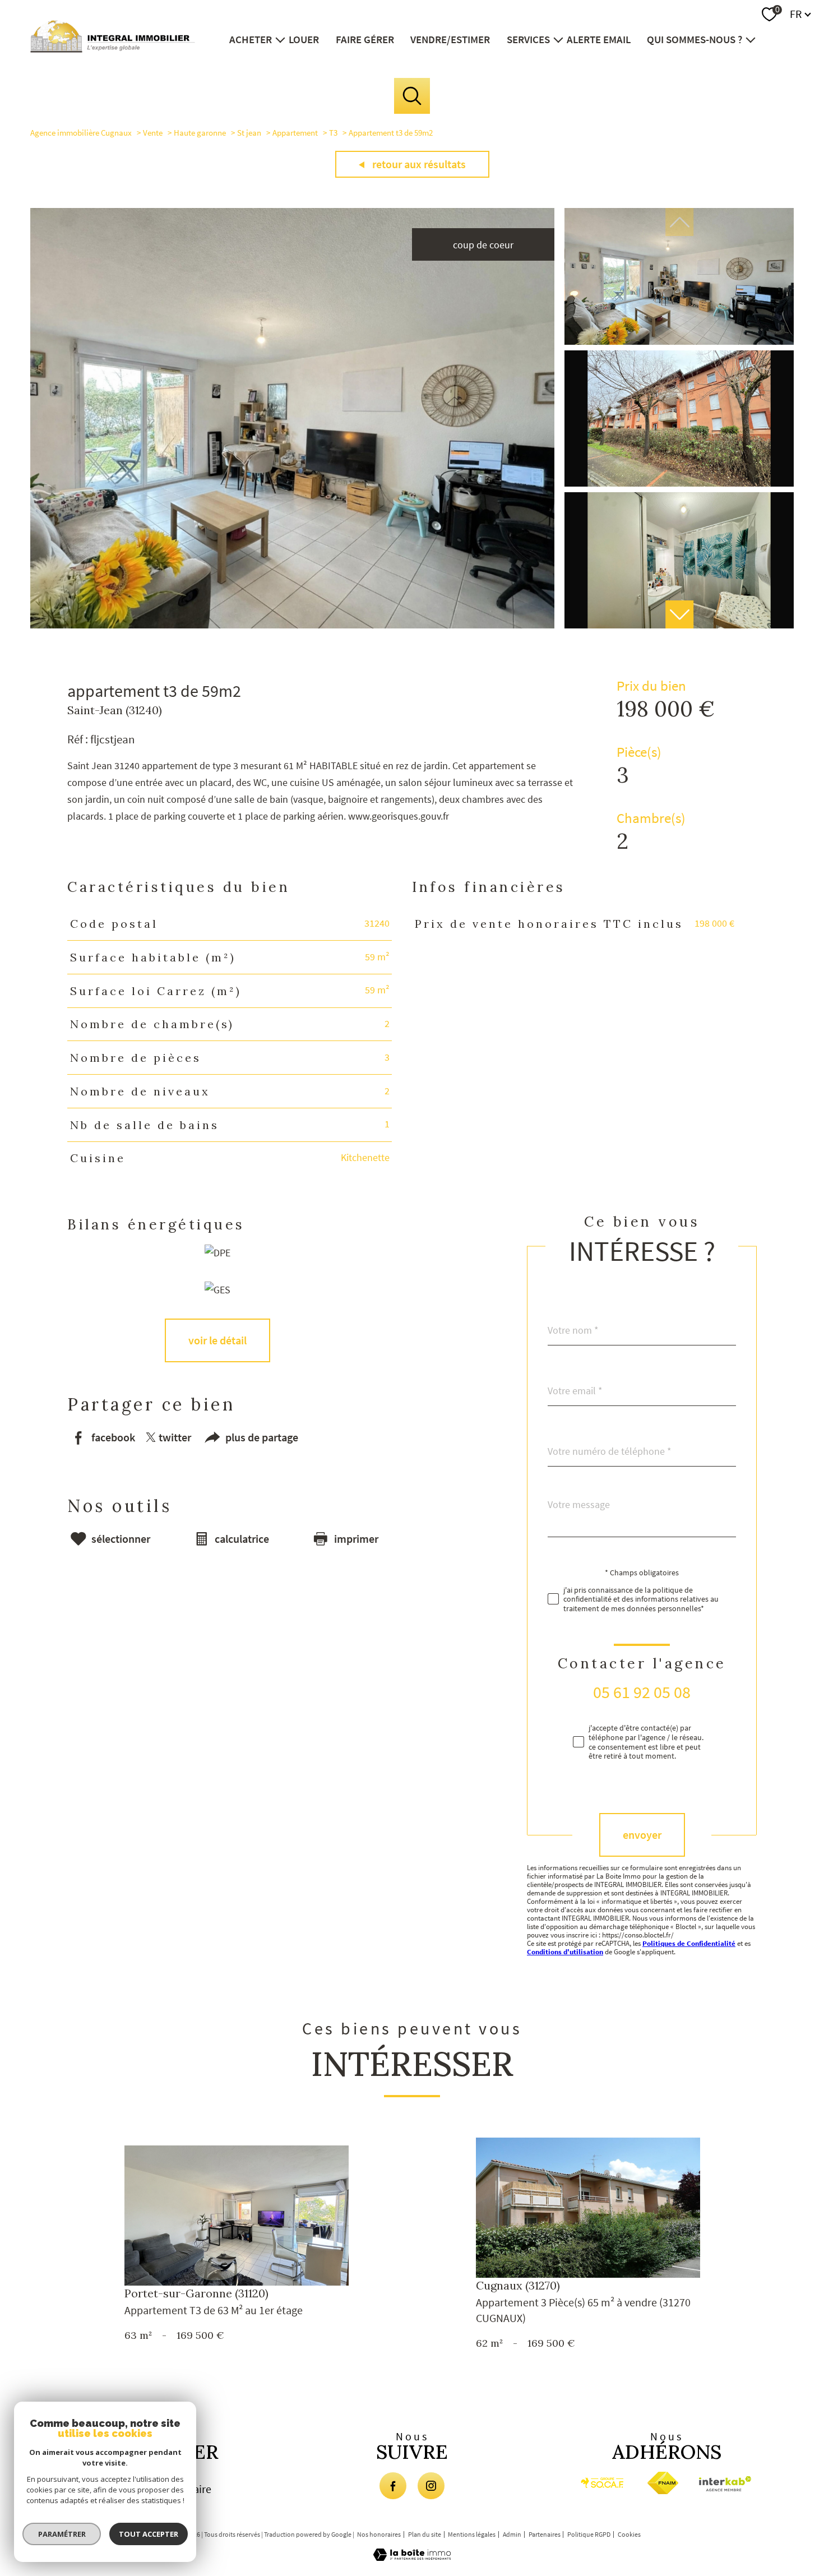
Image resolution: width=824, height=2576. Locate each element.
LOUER (304, 39)
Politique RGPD (589, 2534)
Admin (512, 2534)
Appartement (295, 133)
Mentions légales (472, 2534)
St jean (249, 133)
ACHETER (251, 39)
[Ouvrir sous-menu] (280, 39)
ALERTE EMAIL (599, 39)
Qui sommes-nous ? (695, 39)
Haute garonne (200, 133)
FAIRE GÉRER (365, 39)
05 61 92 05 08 (642, 1692)
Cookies (629, 2535)
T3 (333, 133)
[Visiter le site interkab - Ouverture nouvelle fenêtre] (727, 2484)
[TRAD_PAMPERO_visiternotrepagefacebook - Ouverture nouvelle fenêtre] (393, 2486)
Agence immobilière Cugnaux (81, 133)
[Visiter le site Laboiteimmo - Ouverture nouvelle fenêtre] (412, 2557)
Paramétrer (62, 2534)
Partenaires (545, 2534)
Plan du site (425, 2534)
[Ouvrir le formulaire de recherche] (412, 96)
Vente (153, 133)
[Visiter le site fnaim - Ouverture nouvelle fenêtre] (663, 2483)
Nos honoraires (379, 2534)
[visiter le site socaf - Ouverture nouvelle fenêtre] (602, 2483)
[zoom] (292, 625)
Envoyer (642, 1835)
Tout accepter (149, 2534)
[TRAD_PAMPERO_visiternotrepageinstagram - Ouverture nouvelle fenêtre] (431, 2486)
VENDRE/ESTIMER (450, 39)
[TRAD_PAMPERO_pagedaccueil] (113, 49)
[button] (679, 614)
